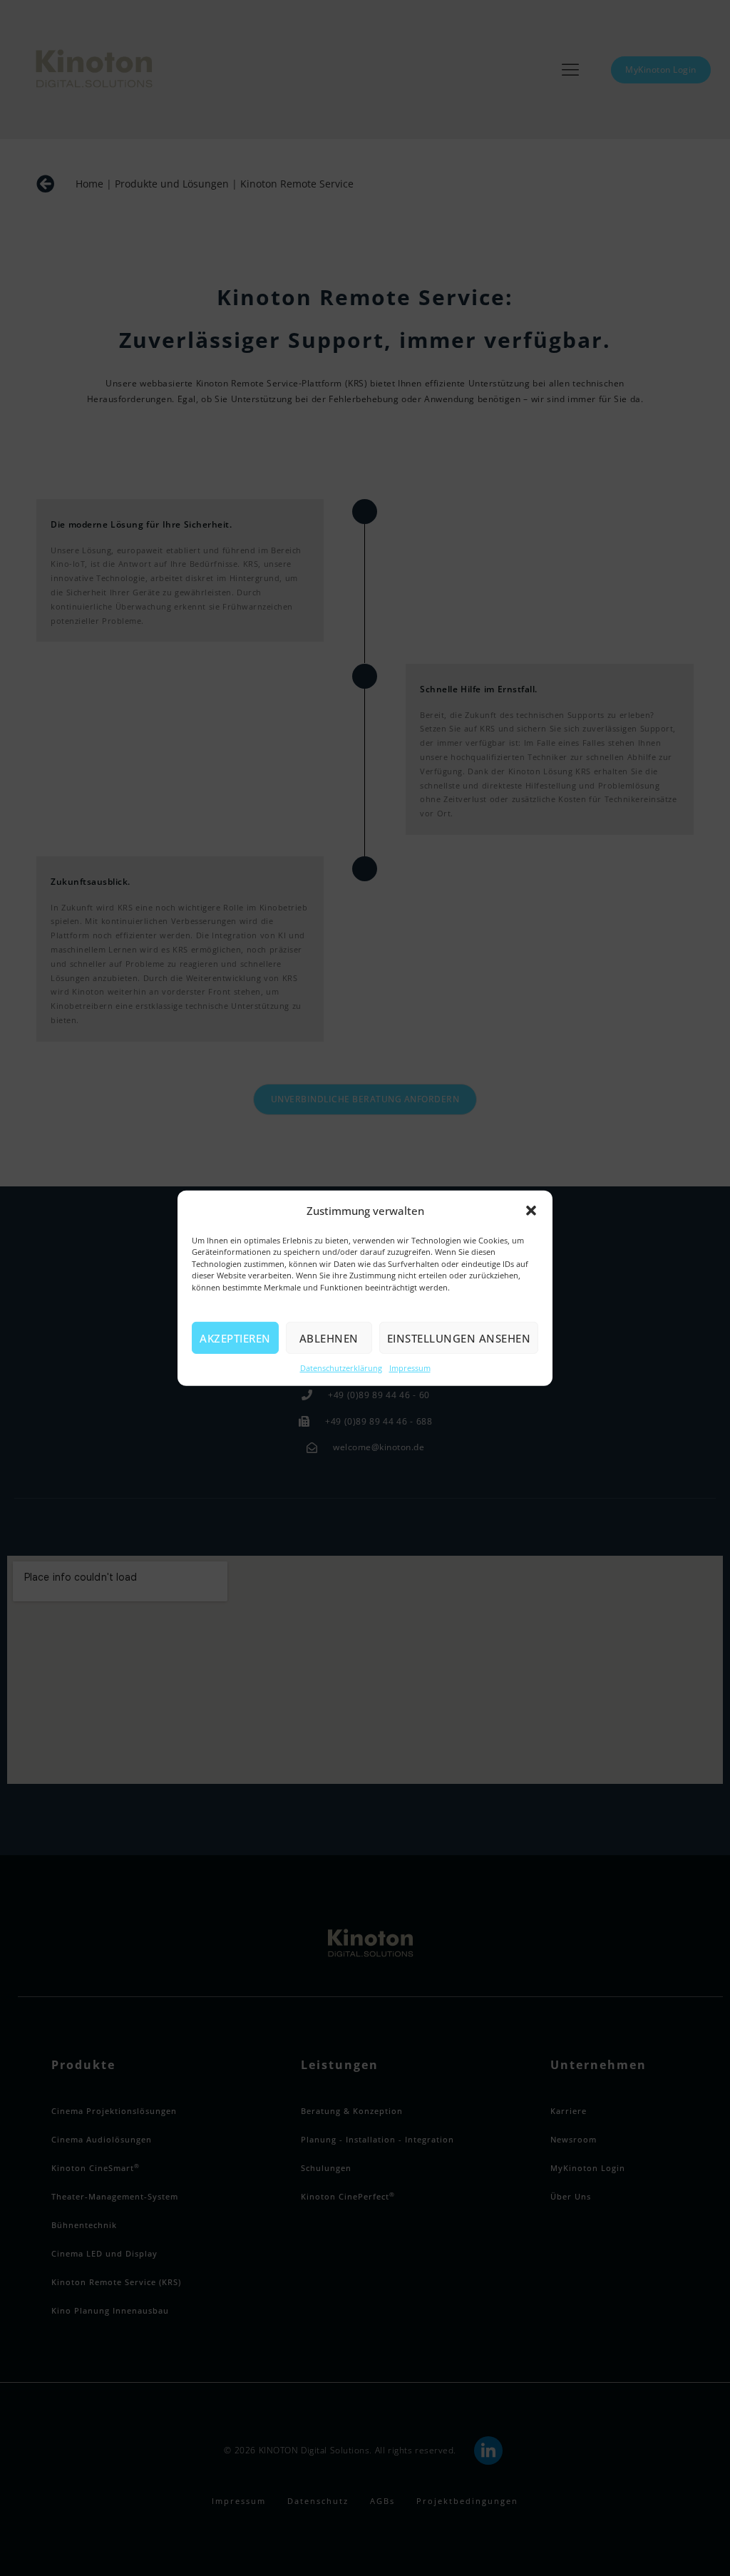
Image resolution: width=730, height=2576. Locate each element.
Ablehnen (329, 1338)
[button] (531, 1211)
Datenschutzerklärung (341, 1368)
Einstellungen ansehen (459, 1338)
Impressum (410, 1368)
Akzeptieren (235, 1338)
